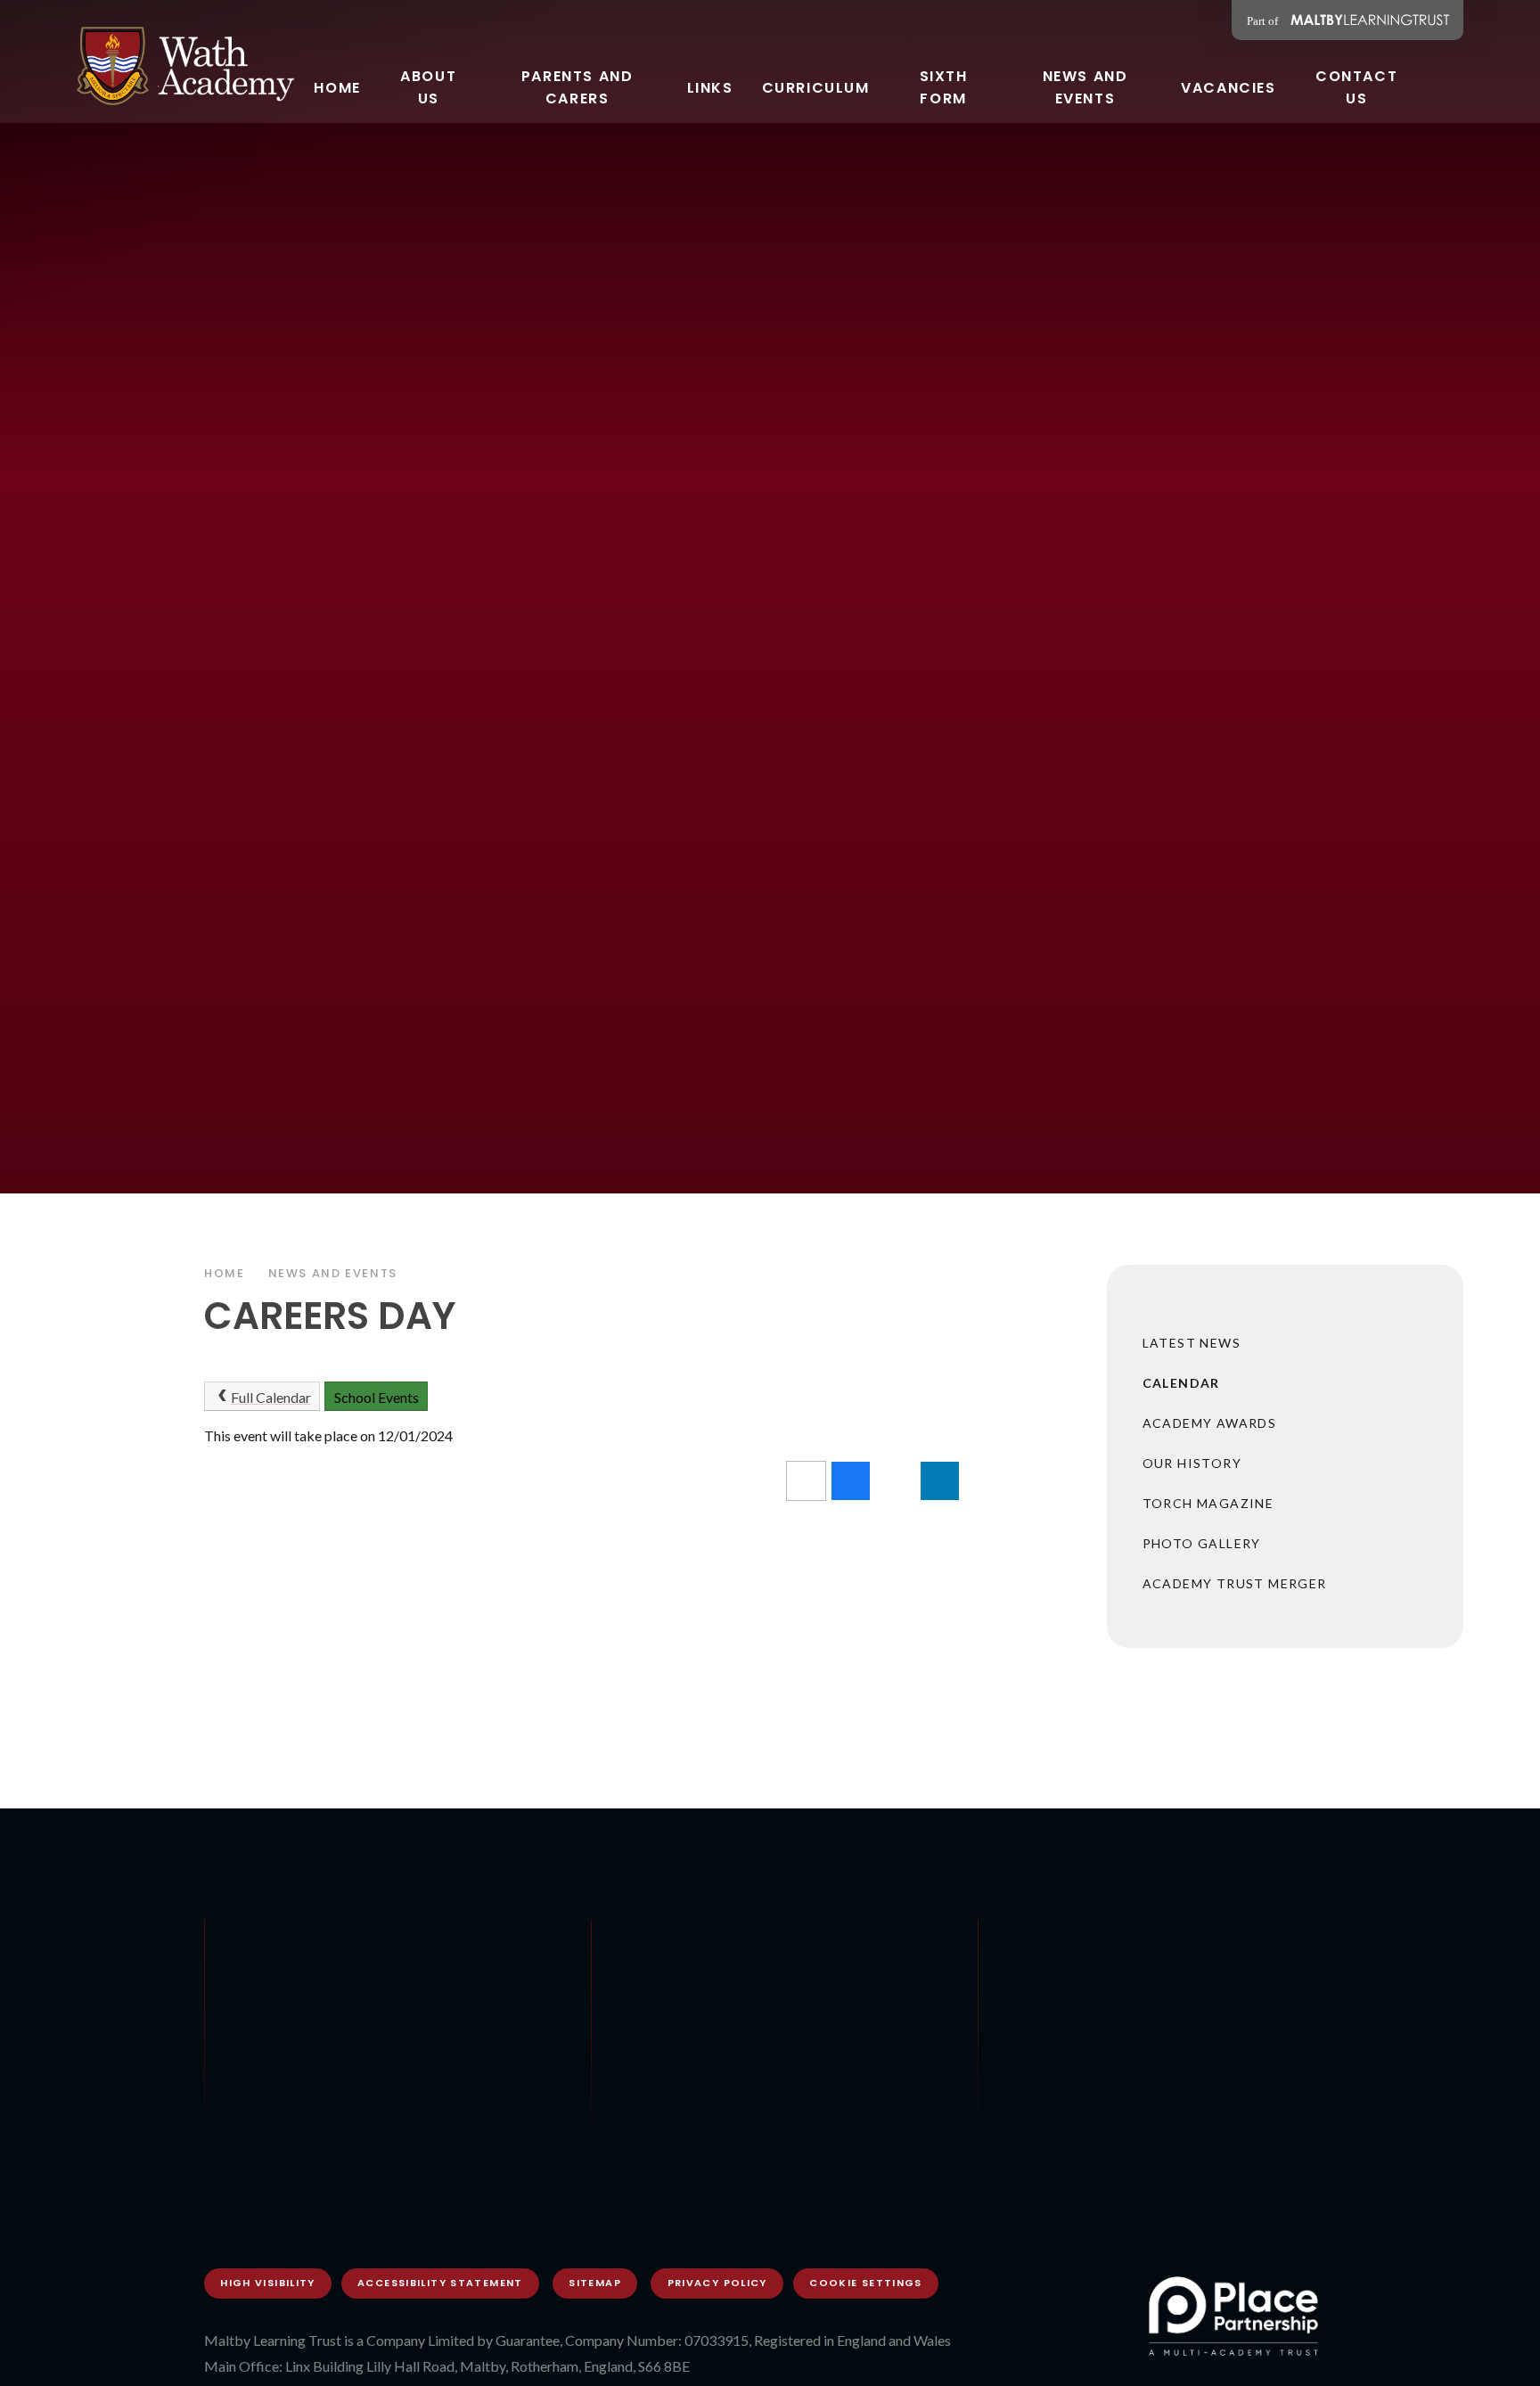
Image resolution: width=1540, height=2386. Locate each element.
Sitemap (595, 2283)
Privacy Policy (717, 2283)
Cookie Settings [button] (866, 2283)
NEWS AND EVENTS (333, 1273)
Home (225, 1273)
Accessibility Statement (440, 2283)
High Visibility (268, 2283)
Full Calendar (271, 1397)
